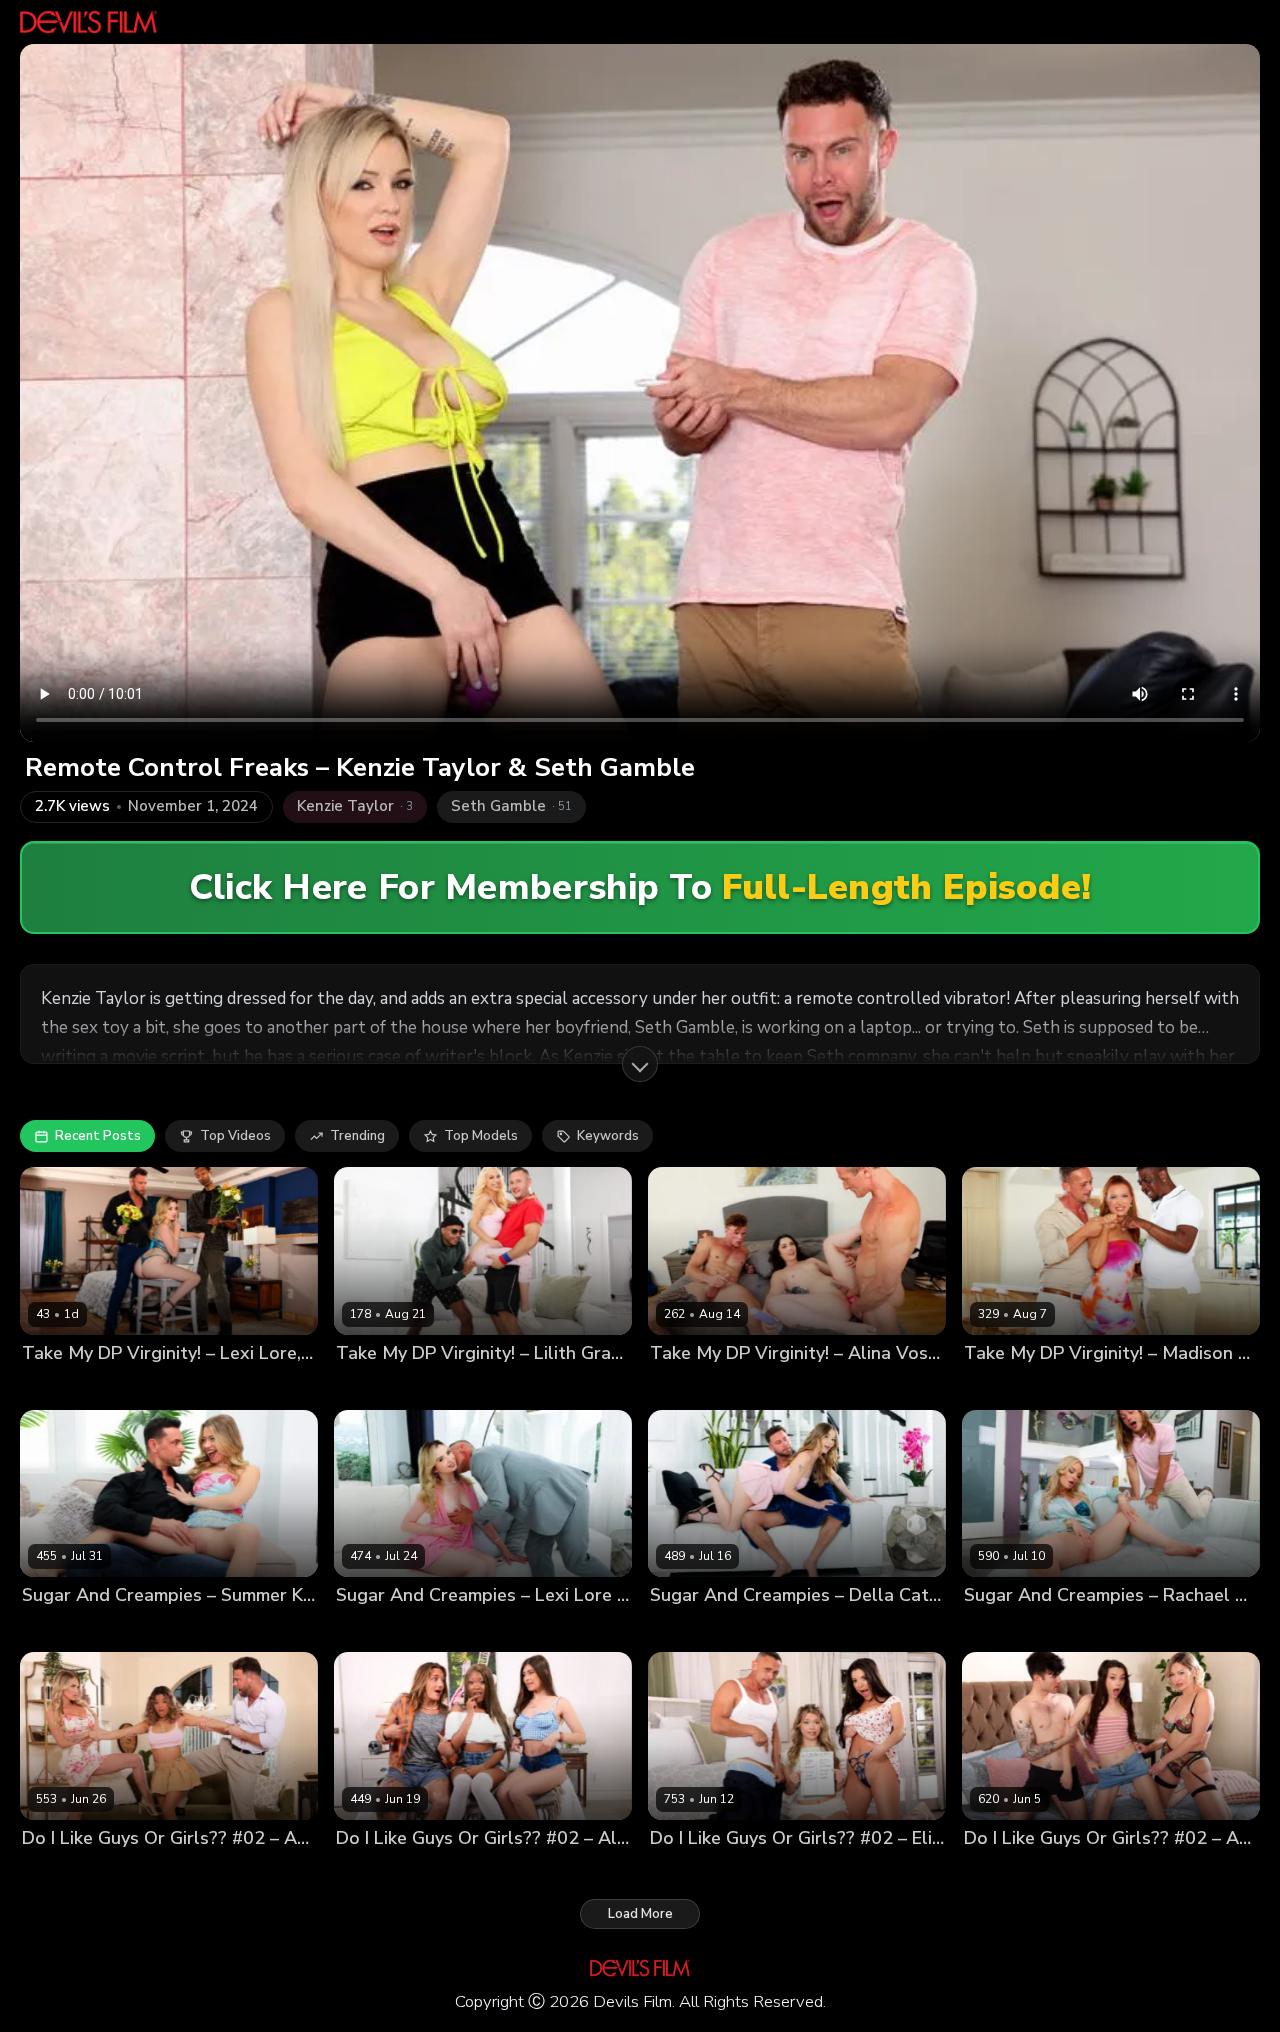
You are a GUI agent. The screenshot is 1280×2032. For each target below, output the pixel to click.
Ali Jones (364, 1871)
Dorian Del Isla (1123, 1386)
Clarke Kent (762, 1386)
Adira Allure (1002, 1871)
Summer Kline (65, 1629)
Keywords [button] (608, 1136)
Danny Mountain (467, 1386)
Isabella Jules (149, 1871)
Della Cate (684, 1629)
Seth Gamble (186, 1386)
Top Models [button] (481, 1136)
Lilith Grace (372, 1386)
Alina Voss (684, 1386)
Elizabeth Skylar (701, 1871)
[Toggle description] (640, 1064)
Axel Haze (1103, 1629)
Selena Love (1087, 1871)
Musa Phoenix (570, 1386)
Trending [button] (357, 1136)
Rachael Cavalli (1013, 1629)
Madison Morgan (1016, 1386)
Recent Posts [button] (98, 1136)
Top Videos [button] (235, 1136)
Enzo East (1165, 1871)
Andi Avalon (61, 1871)
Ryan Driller (153, 1629)
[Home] (88, 22)
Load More (640, 1914)
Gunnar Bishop (853, 1386)
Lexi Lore (50, 1386)
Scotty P (112, 1386)
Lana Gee (429, 1871)
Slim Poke (1208, 1386)
